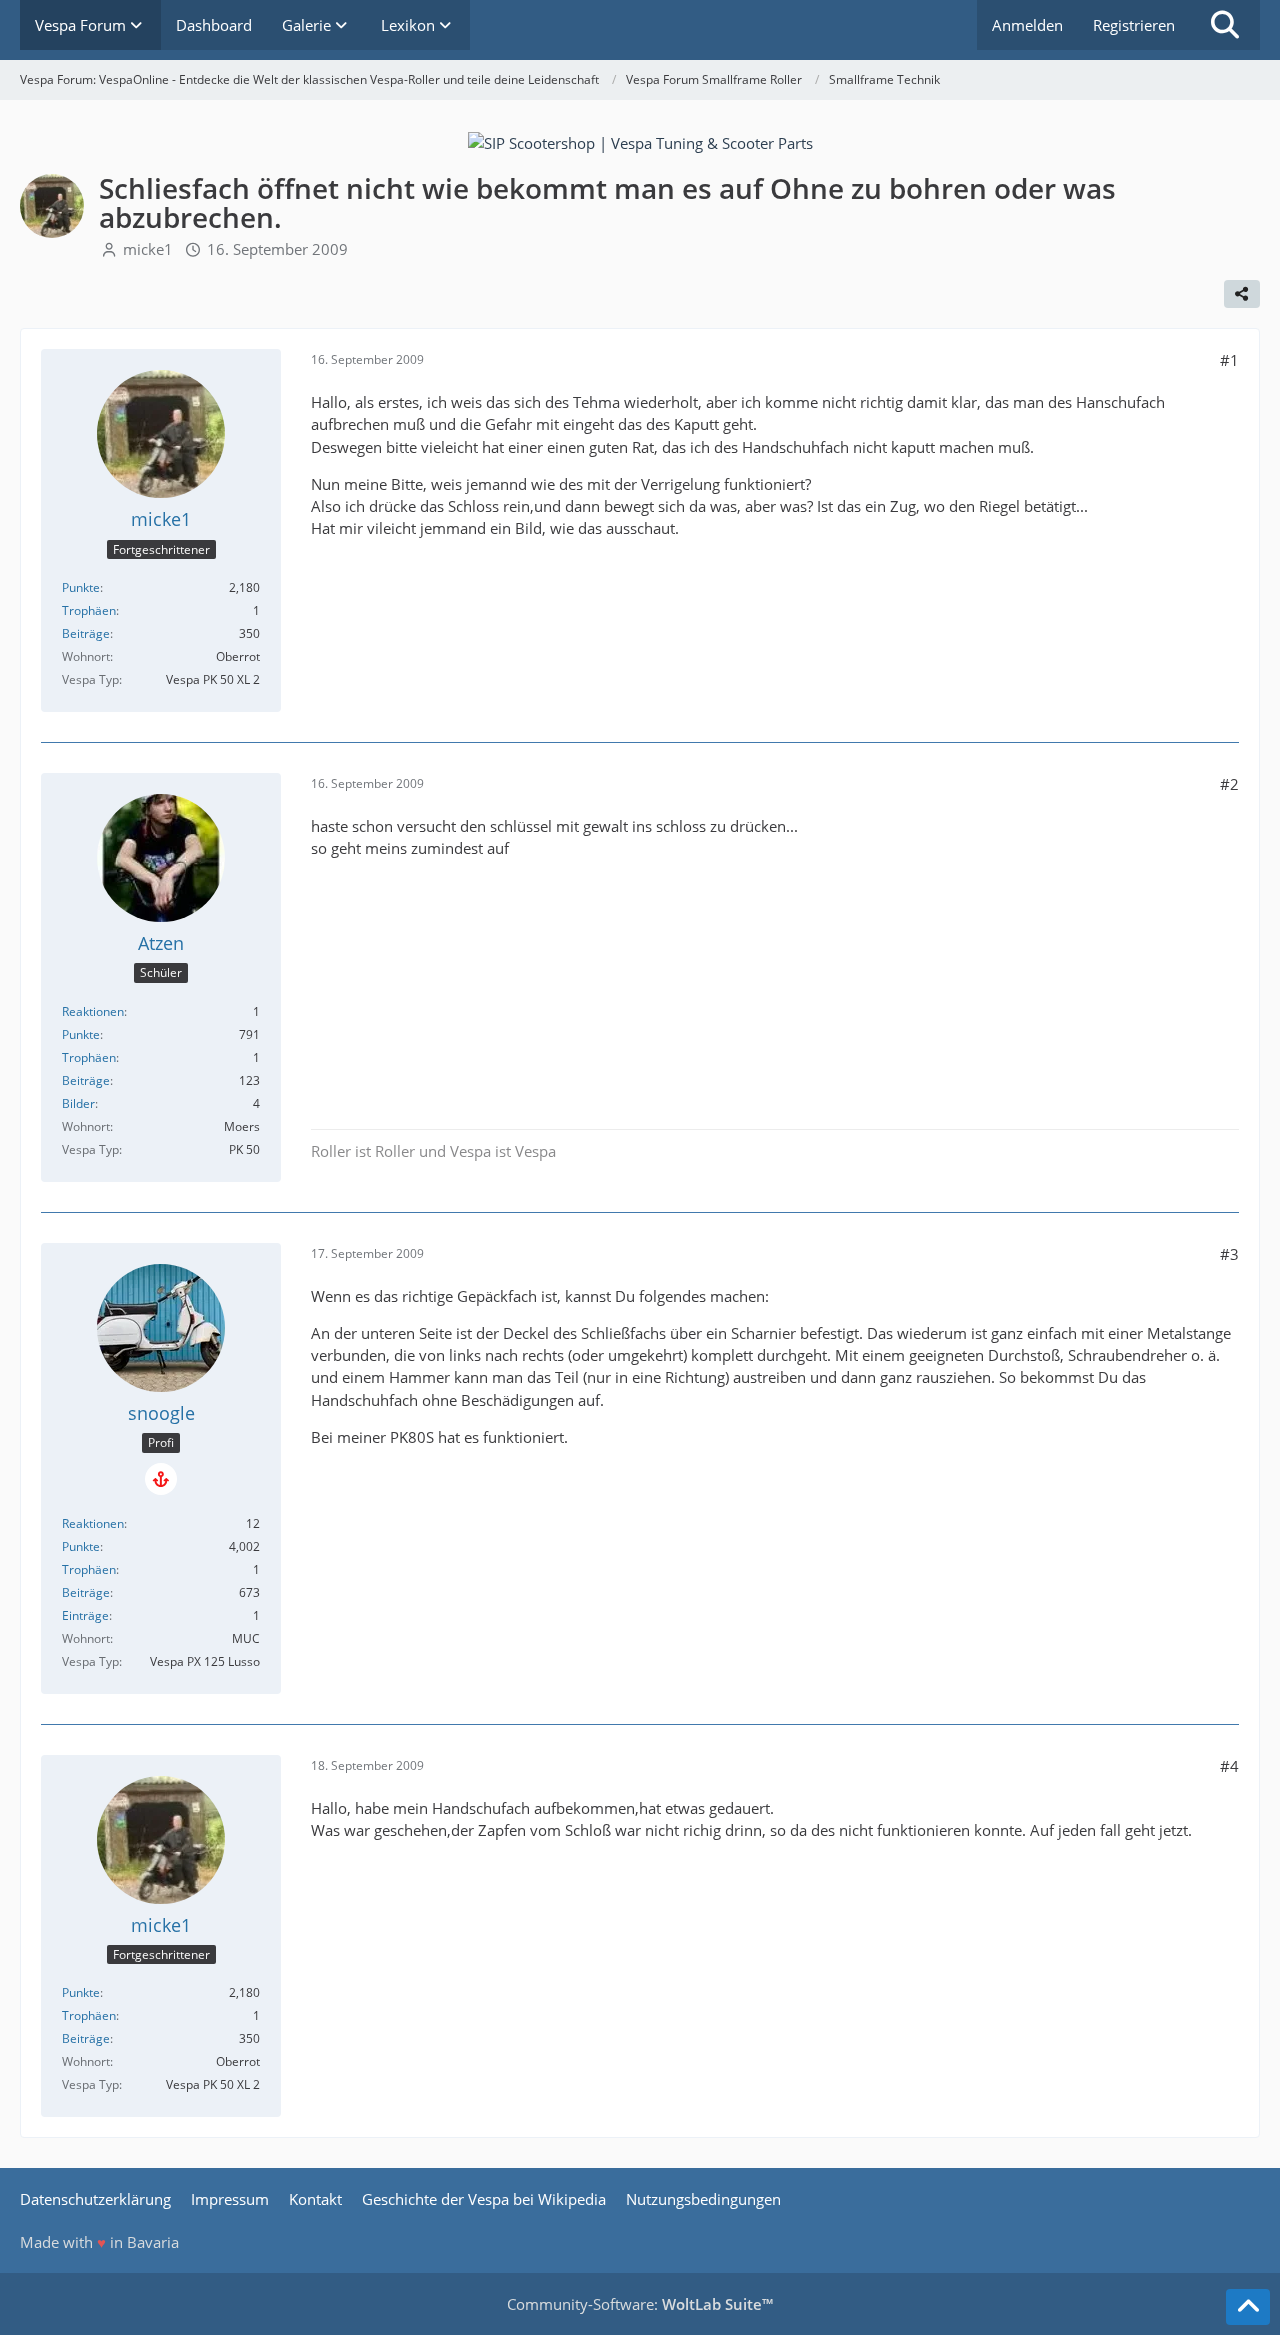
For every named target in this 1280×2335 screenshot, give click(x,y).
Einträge (85, 1615)
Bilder (78, 1103)
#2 (1229, 784)
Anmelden (1027, 25)
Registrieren (1134, 25)
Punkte (81, 587)
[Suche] (1225, 25)
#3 (1229, 1254)
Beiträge (86, 633)
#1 (1229, 360)
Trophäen (89, 610)
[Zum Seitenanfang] (1248, 2307)
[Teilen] (1242, 294)
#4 (1229, 1766)
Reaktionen (93, 1011)
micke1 (148, 249)
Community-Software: (640, 2304)
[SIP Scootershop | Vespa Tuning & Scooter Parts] (640, 141)
